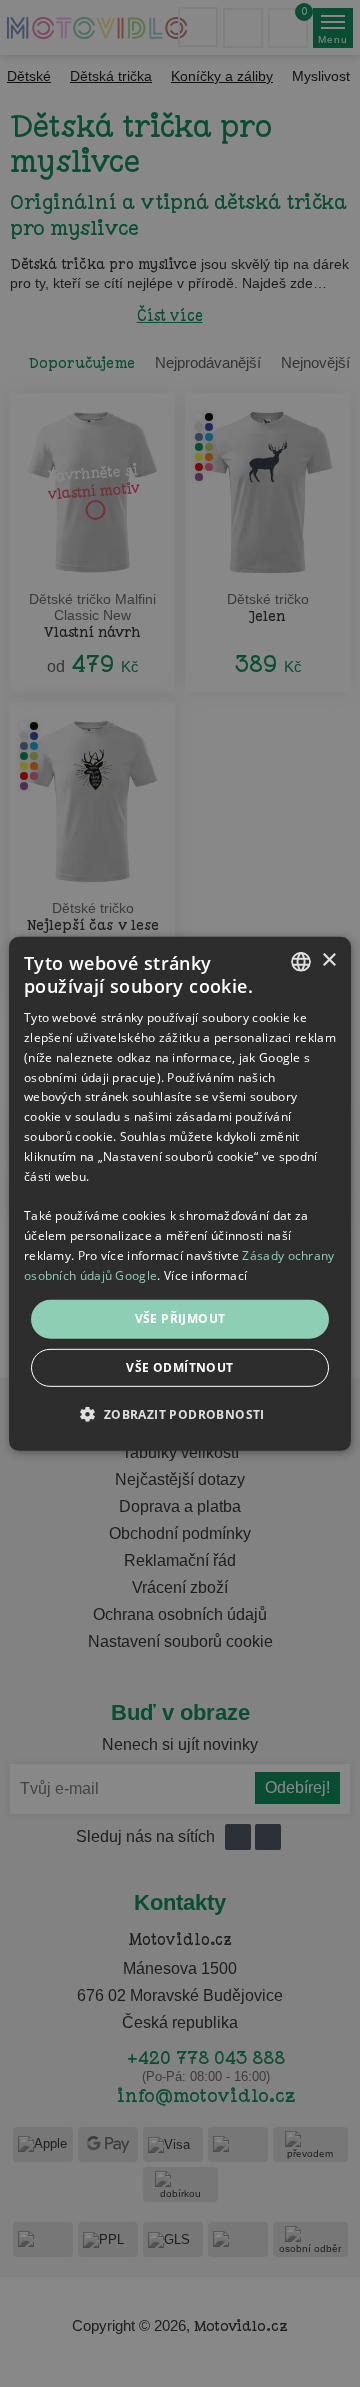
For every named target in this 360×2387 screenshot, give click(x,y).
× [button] (328, 960)
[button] (179, 1414)
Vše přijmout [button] (180, 1318)
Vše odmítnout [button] (179, 1367)
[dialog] (180, 1193)
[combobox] (301, 961)
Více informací (205, 1274)
